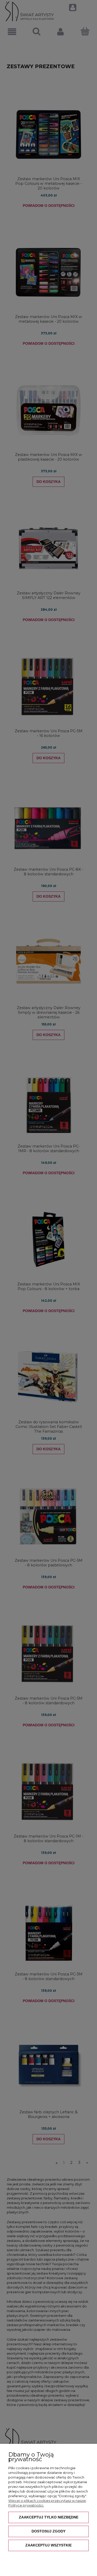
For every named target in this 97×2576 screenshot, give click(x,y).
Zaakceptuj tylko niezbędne (49, 2517)
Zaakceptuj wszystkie (48, 2545)
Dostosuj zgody (48, 2531)
